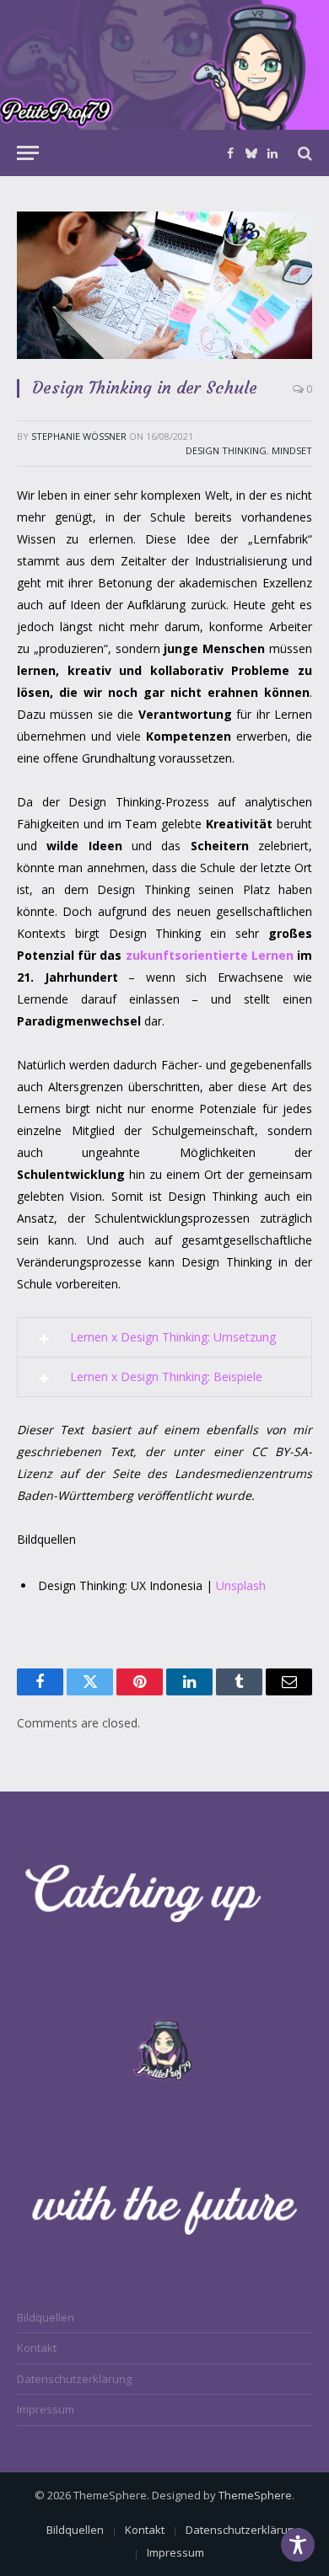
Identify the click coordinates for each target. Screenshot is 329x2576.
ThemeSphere (255, 2495)
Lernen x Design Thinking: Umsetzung (173, 1337)
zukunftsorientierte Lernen (210, 955)
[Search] (303, 153)
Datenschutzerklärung (74, 2379)
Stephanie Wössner (79, 436)
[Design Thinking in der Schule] (164, 285)
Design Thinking (226, 450)
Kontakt (37, 2348)
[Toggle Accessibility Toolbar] (298, 2545)
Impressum (46, 2409)
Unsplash (241, 1585)
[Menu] (28, 153)
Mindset (292, 450)
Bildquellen (46, 2317)
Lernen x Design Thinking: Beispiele (166, 1376)
